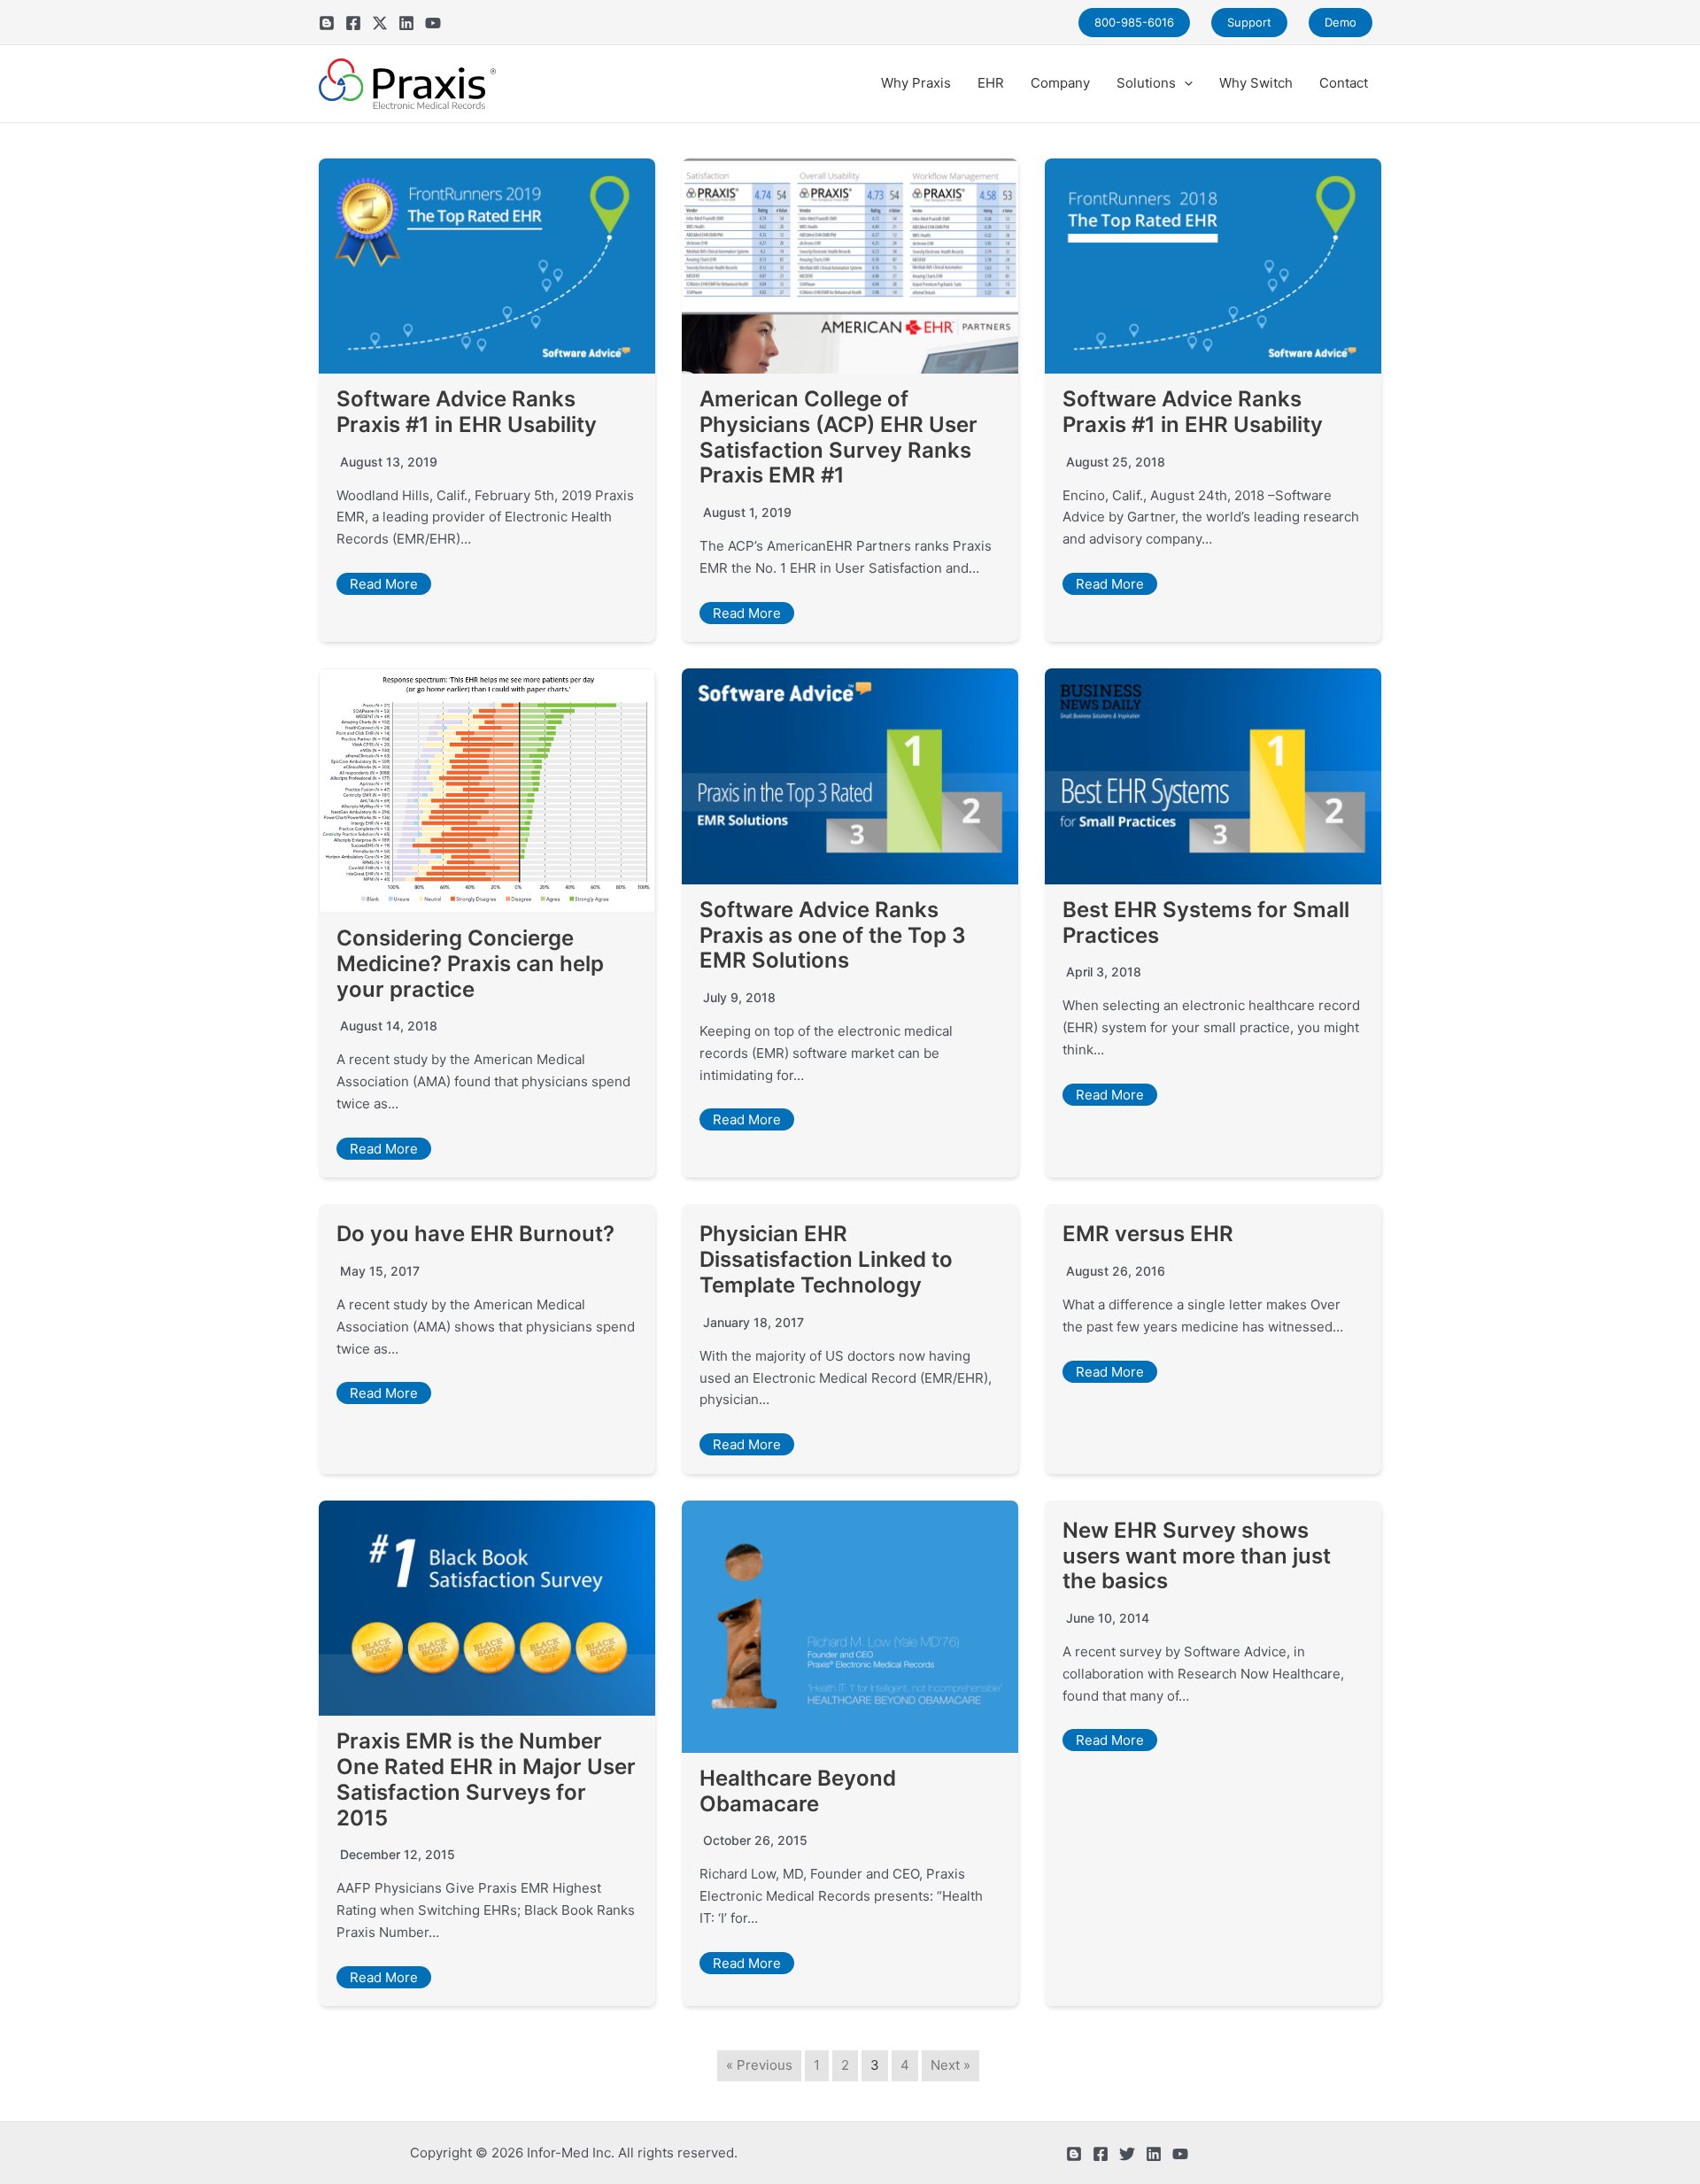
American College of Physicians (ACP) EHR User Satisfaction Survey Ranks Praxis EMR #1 (838, 437)
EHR (991, 83)
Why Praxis (916, 83)
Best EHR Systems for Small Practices (1206, 922)
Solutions (1146, 83)
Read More (384, 584)
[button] (1184, 83)
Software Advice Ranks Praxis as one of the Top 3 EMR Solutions (833, 935)
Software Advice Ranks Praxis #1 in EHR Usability (467, 412)
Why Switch (1256, 83)
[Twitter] (380, 23)
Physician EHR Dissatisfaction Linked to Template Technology (826, 1259)
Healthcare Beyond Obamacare (798, 1791)
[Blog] (327, 23)
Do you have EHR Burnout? (475, 1234)
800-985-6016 (1134, 22)
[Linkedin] (406, 23)
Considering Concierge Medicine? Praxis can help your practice (470, 964)
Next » (950, 2065)
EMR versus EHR (1148, 1234)
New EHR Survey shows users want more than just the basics (1197, 1556)
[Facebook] (353, 23)
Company (1060, 83)
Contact (1344, 83)
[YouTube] (433, 23)
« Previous (759, 2065)
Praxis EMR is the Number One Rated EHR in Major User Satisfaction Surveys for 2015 (486, 1779)
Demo (1341, 22)
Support (1249, 22)
